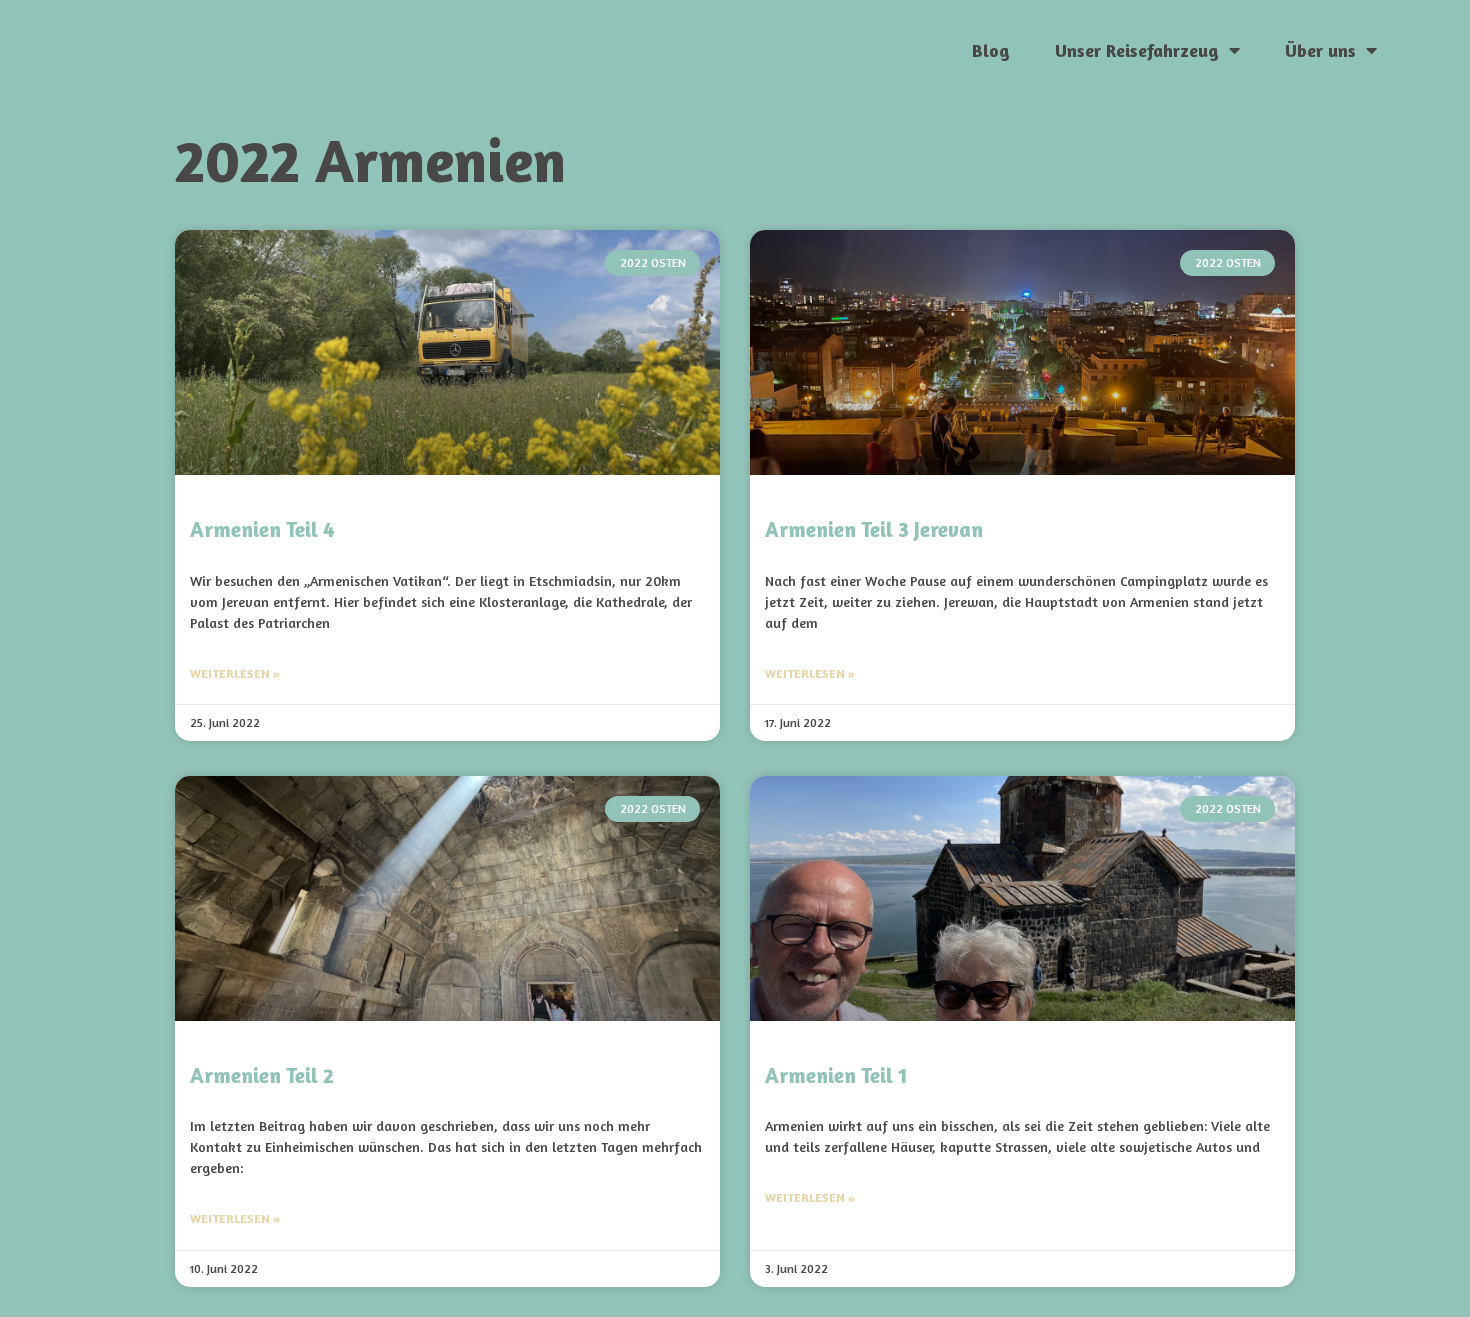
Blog (991, 50)
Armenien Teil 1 (836, 1075)
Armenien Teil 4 (262, 529)
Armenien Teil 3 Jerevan (874, 529)
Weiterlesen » (235, 673)
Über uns (1320, 50)
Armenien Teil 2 (262, 1075)
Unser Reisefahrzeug (1137, 50)
